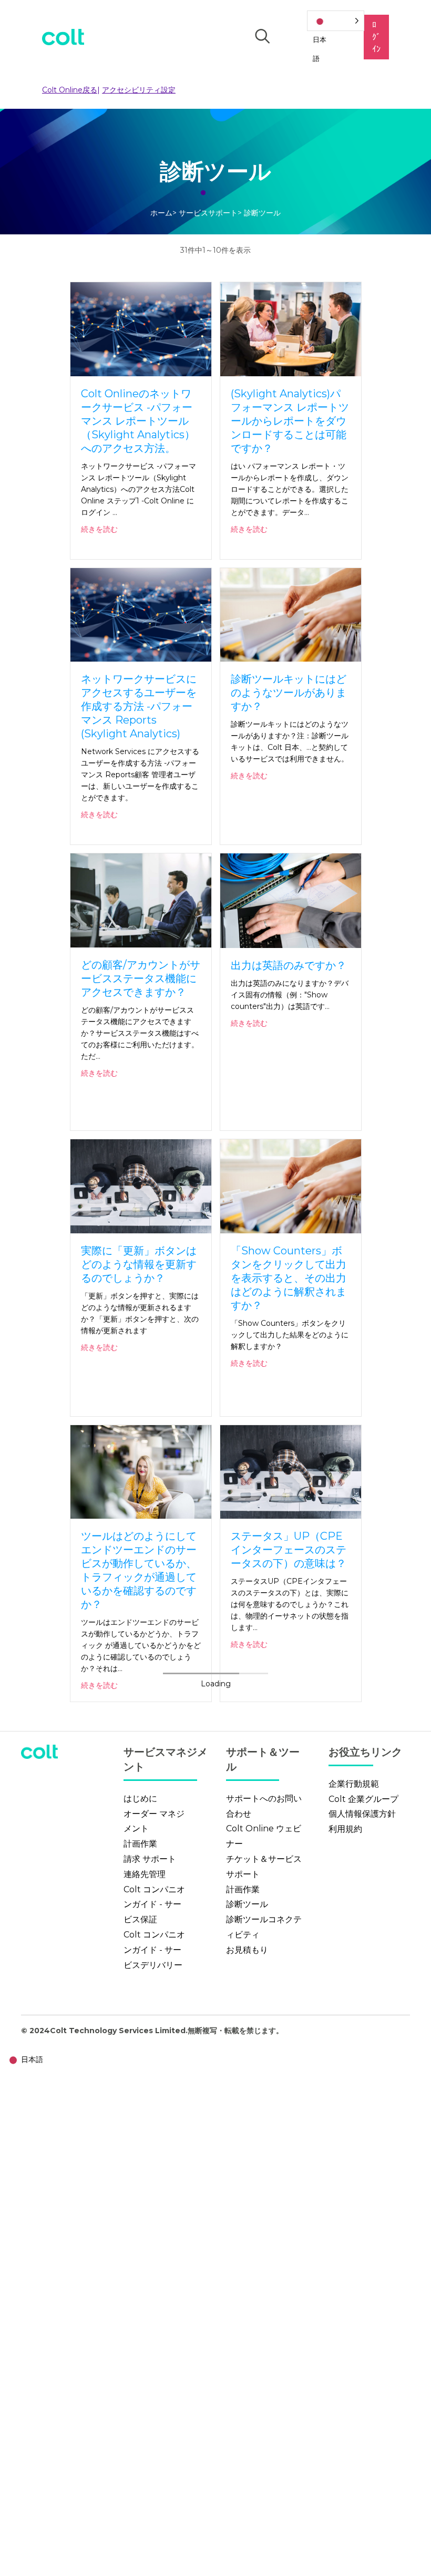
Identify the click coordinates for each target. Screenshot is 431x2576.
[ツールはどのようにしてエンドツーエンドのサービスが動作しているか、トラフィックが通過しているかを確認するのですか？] (141, 1471)
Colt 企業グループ (363, 1799)
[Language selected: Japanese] (336, 21)
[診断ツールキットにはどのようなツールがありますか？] (291, 614)
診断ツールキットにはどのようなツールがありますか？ (289, 693)
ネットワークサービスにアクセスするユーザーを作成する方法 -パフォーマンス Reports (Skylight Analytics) (139, 706)
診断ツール (247, 1904)
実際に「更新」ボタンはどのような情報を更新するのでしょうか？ (139, 1264)
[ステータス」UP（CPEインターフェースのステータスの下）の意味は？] (291, 1471)
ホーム (161, 213)
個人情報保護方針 (362, 1814)
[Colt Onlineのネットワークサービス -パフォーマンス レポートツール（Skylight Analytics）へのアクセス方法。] (141, 328)
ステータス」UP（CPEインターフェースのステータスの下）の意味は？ (289, 1550)
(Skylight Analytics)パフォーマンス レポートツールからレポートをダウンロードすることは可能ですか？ (290, 421)
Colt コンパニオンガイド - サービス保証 (154, 1905)
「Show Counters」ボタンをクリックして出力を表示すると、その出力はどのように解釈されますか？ (289, 1278)
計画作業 (140, 1844)
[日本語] (336, 21)
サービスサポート (208, 213)
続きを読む (99, 529)
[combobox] (24, 2060)
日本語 (32, 2059)
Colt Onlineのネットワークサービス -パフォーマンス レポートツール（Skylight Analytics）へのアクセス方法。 (138, 421)
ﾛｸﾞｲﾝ (376, 37)
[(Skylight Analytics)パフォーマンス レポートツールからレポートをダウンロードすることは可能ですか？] (291, 328)
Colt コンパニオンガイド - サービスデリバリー (154, 1950)
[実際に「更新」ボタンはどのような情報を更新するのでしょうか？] (141, 1186)
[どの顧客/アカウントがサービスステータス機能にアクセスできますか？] (141, 900)
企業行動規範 (354, 1784)
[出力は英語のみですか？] (291, 900)
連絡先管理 (145, 1874)
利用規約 (345, 1829)
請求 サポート (150, 1859)
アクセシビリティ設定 (139, 90)
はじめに (140, 1799)
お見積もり (247, 1950)
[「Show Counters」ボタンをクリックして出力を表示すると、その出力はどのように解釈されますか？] (291, 1186)
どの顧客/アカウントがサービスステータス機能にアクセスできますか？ (141, 978)
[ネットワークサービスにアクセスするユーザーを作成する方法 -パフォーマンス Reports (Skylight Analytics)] (141, 614)
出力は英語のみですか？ (289, 965)
